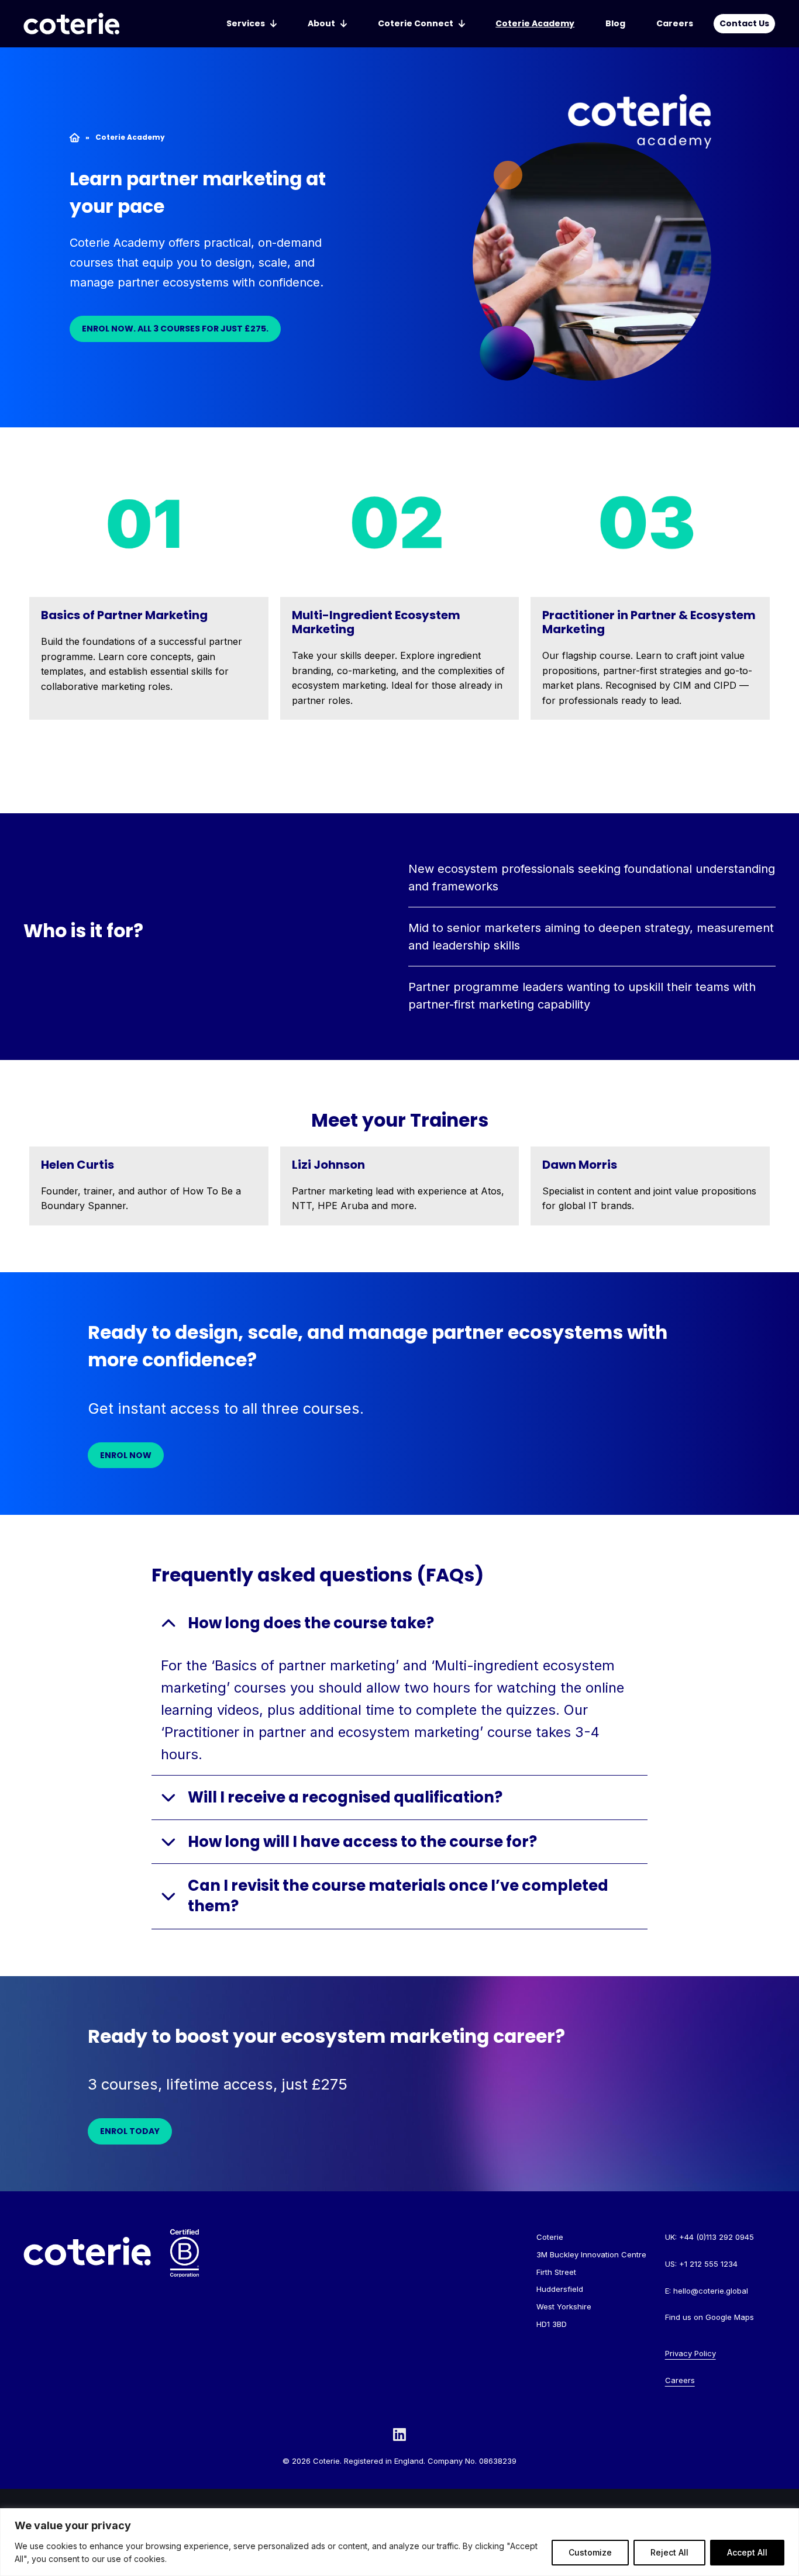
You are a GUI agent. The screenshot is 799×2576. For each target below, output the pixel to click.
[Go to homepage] (71, 24)
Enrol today (130, 2131)
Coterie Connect (416, 23)
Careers (675, 23)
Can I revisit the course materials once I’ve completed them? (398, 1896)
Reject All (669, 2552)
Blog (615, 23)
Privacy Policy (690, 2353)
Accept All (747, 2552)
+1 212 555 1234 (708, 2264)
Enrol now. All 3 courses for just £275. (175, 329)
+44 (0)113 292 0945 (717, 2237)
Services (246, 23)
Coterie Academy (535, 23)
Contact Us (744, 23)
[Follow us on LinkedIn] (399, 2434)
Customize (590, 2552)
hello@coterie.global (711, 2291)
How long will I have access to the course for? (362, 1842)
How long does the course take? (312, 1623)
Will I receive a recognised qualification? (347, 1797)
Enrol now (126, 1455)
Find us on (710, 2317)
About (321, 23)
